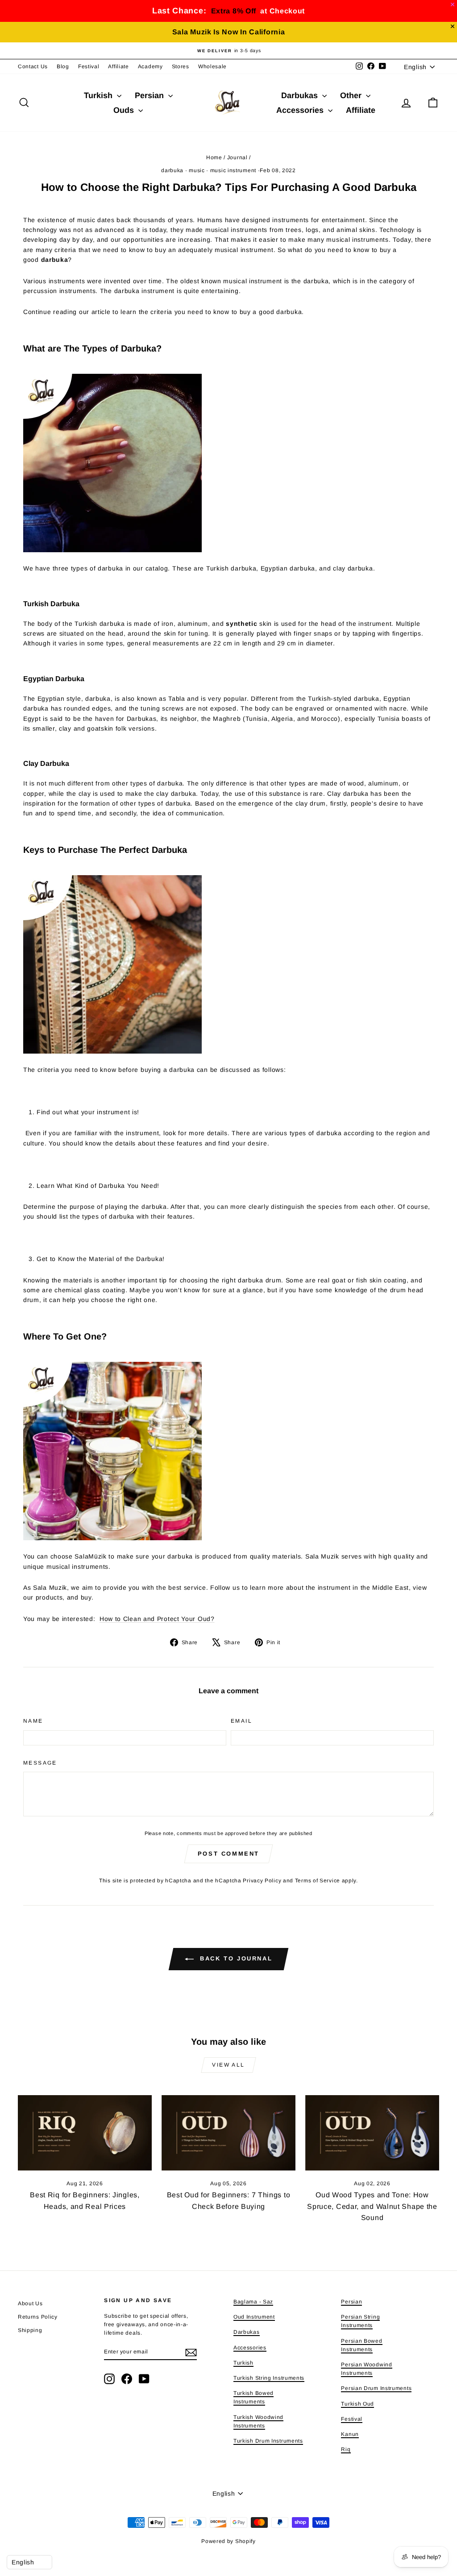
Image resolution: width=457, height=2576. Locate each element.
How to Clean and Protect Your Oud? (157, 1619)
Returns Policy (38, 2317)
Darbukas (301, 95)
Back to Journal (235, 1959)
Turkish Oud (357, 2404)
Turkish (99, 95)
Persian (150, 95)
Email (241, 1721)
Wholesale (212, 66)
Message (40, 1763)
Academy (150, 66)
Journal (237, 157)
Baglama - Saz (253, 2302)
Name (33, 1721)
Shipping (30, 2330)
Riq (346, 2449)
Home (214, 157)
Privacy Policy (262, 1881)
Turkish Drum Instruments (268, 2441)
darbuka (172, 170)
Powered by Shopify (228, 2541)
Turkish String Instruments (269, 2378)
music (197, 170)
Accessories (301, 110)
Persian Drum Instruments (376, 2388)
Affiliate (118, 66)
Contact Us (33, 66)
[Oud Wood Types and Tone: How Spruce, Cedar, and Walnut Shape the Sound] (372, 2133)
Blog (63, 66)
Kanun (350, 2434)
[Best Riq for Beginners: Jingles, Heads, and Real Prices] (85, 2133)
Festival (89, 66)
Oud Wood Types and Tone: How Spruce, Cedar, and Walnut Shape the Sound (372, 2206)
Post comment (228, 1854)
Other (352, 95)
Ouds (125, 110)
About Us (30, 2303)
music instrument (233, 170)
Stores (181, 66)
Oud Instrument (254, 2317)
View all (228, 2065)
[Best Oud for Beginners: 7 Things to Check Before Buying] (228, 2133)
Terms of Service (318, 1881)
